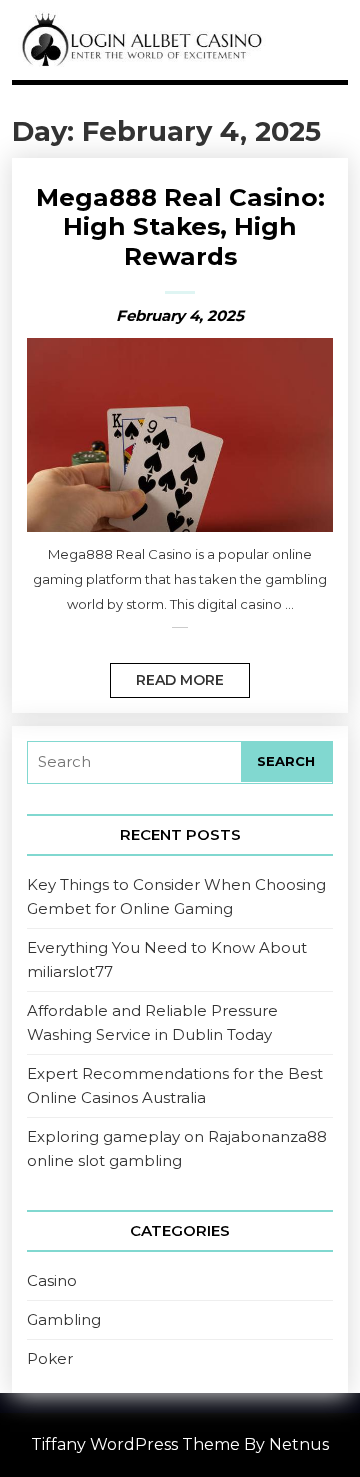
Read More (167, 676)
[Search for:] (134, 762)
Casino (52, 1280)
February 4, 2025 (180, 315)
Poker (50, 1358)
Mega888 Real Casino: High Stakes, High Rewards (180, 226)
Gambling (64, 1319)
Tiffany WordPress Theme (135, 1444)
